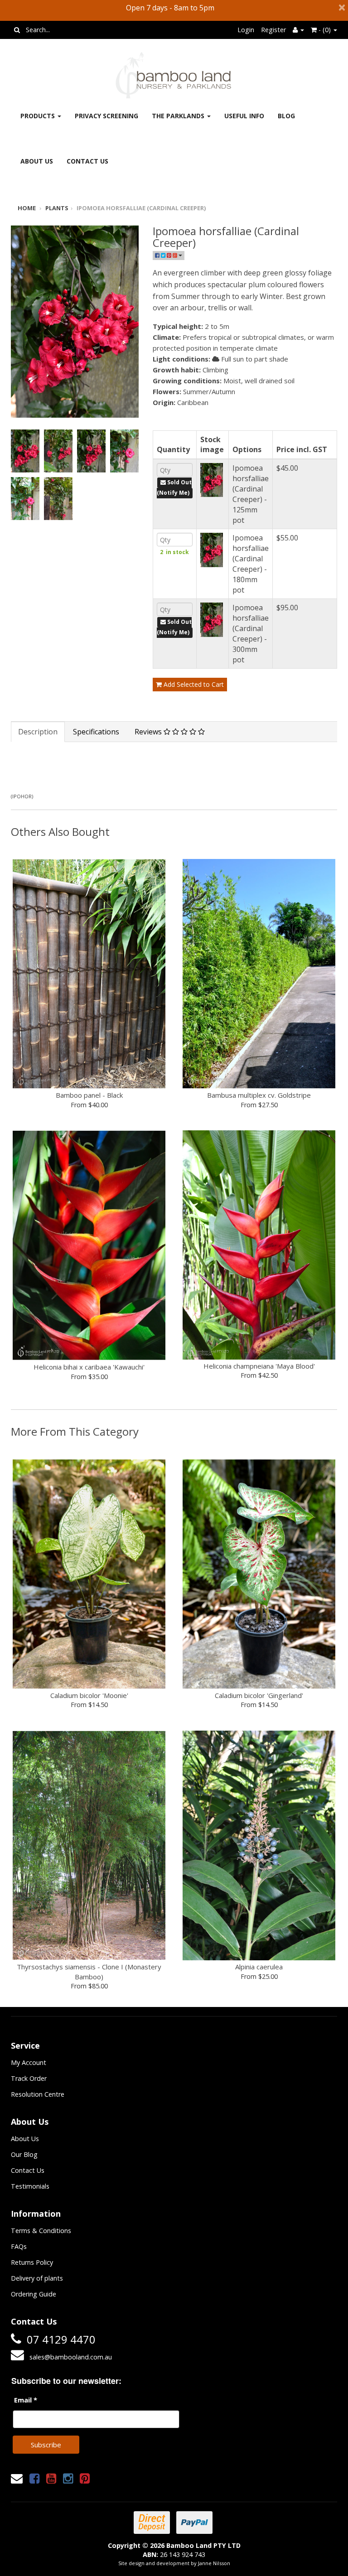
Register (273, 30)
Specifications (96, 732)
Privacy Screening (106, 116)
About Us (37, 161)
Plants (57, 208)
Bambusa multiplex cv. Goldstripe (259, 1095)
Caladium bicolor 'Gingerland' (259, 1695)
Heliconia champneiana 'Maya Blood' (259, 1366)
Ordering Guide (34, 2294)
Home (27, 208)
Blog (286, 116)
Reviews (149, 732)
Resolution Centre (38, 2094)
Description (38, 732)
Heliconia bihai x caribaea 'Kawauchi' (89, 1367)
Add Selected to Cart (193, 684)
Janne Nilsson (214, 2563)
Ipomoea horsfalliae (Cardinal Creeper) (141, 208)
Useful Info (244, 116)
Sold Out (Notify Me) (174, 487)
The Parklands (179, 116)
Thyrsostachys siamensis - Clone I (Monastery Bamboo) (89, 1971)
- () (325, 30)
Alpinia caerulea (259, 1967)
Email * (26, 2400)
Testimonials (30, 2186)
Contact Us (87, 161)
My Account (29, 2062)
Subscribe (46, 2445)
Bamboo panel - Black (89, 1095)
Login (246, 30)
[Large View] (25, 451)
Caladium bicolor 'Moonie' (89, 1695)
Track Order (29, 2078)
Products (39, 116)
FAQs (19, 2246)
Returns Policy (32, 2262)
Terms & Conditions (41, 2231)
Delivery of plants (37, 2278)
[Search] (17, 30)
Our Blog (24, 2154)
